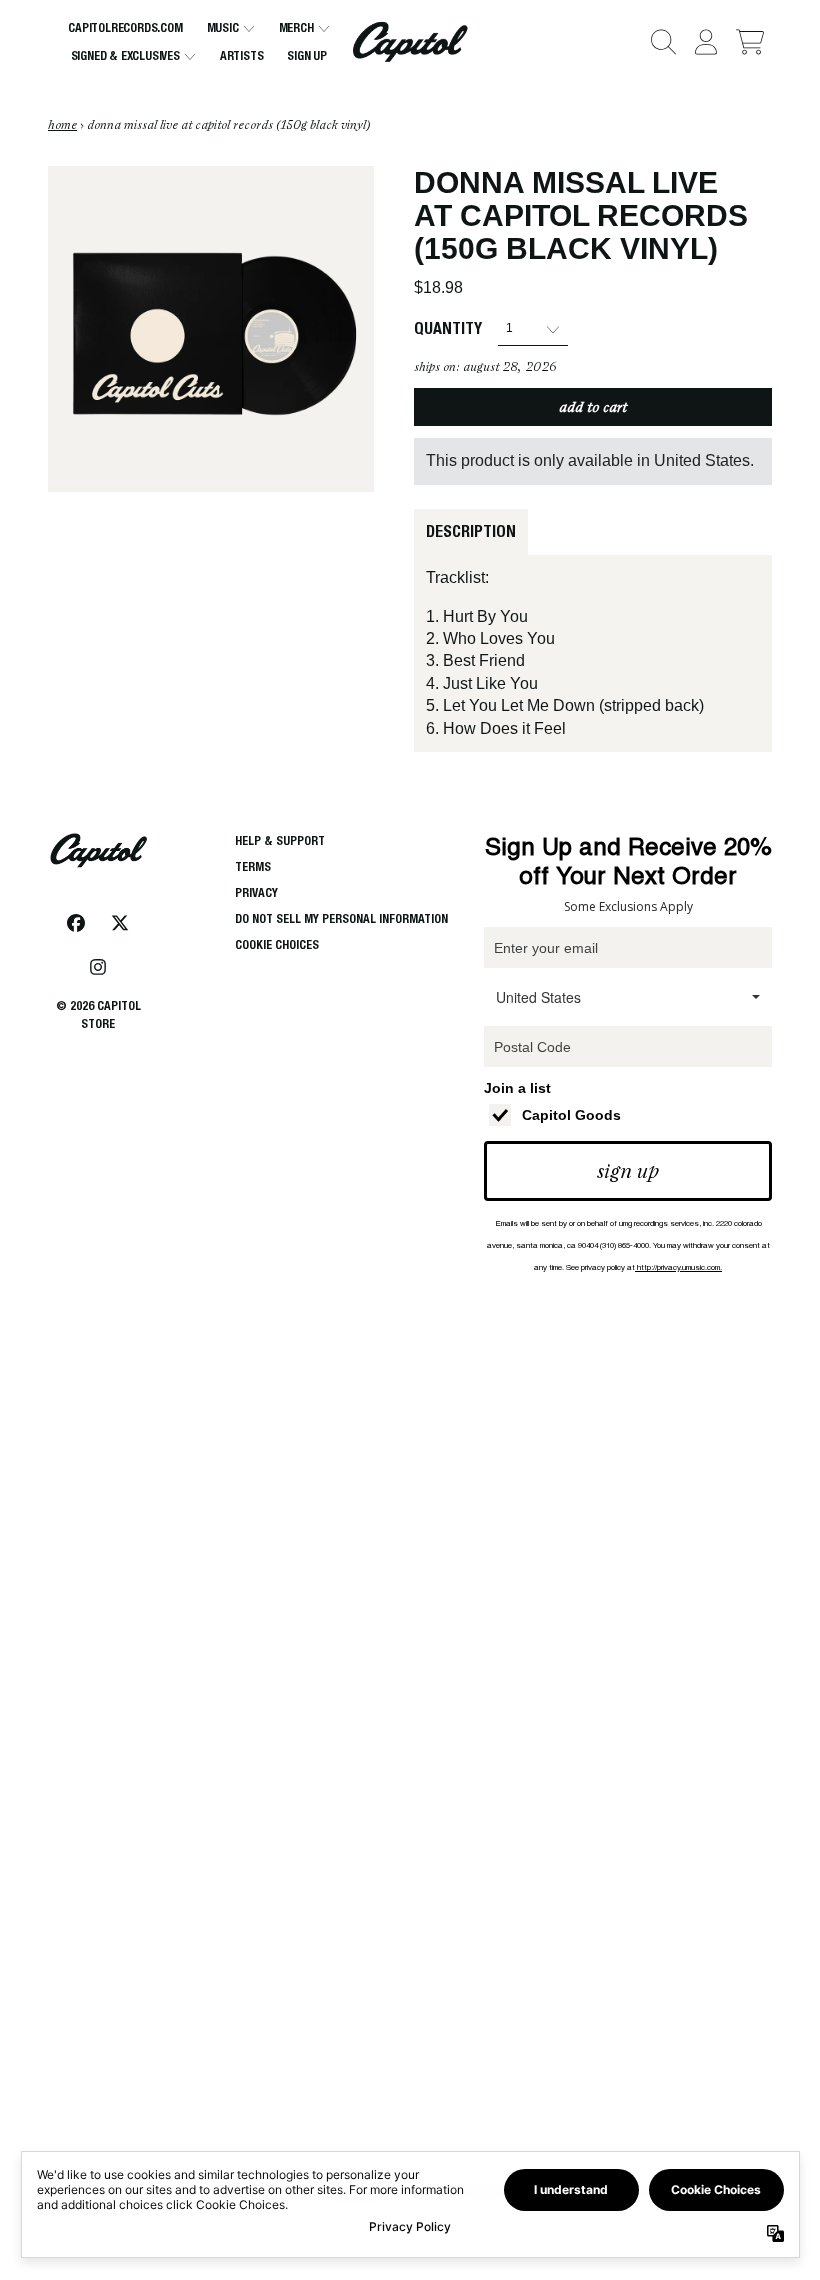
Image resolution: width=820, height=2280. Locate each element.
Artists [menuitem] (242, 55)
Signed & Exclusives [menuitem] (125, 55)
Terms (253, 866)
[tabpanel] (593, 653)
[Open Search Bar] (662, 42)
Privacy (256, 892)
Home (62, 125)
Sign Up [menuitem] (307, 55)
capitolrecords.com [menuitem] (125, 27)
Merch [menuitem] (296, 27)
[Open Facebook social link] (76, 923)
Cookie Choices (277, 944)
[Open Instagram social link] (98, 967)
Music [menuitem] (223, 27)
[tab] (471, 532)
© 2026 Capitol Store (98, 1014)
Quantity (448, 328)
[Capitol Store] (410, 42)
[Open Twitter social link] (120, 923)
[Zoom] (211, 329)
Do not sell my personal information (341, 918)
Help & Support (280, 840)
